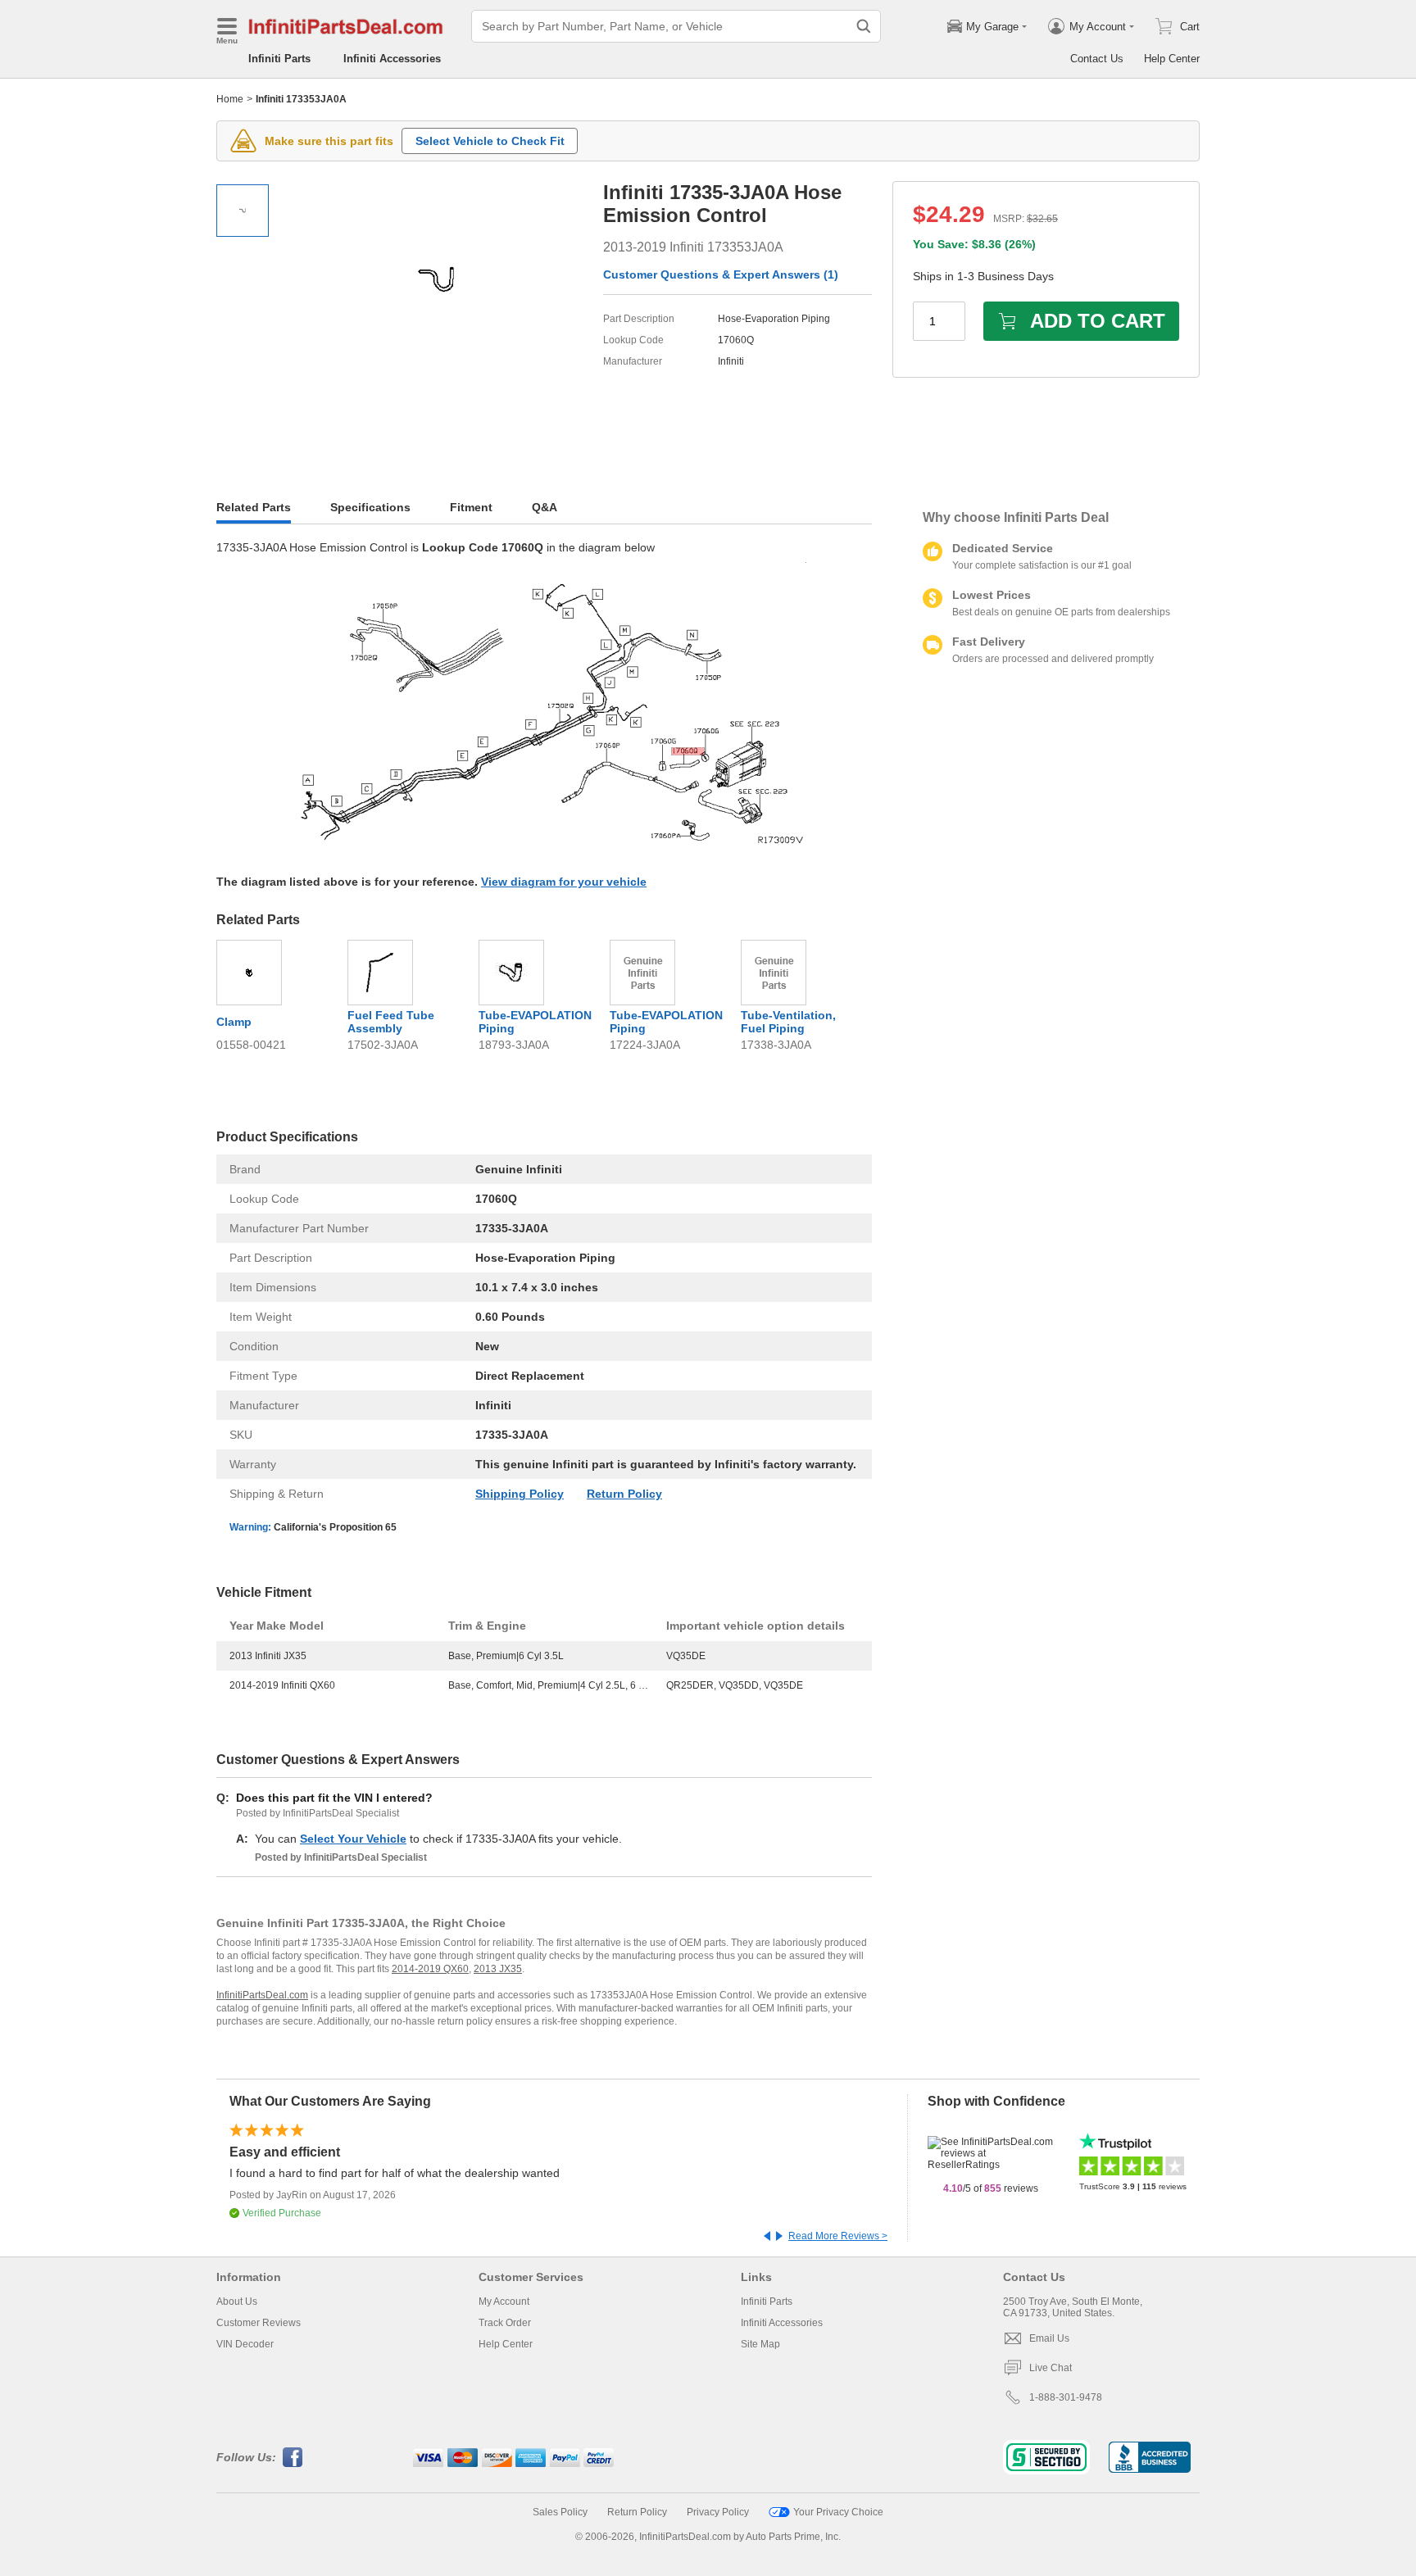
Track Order (505, 2323)
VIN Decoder (245, 2344)
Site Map (760, 2344)
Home (230, 99)
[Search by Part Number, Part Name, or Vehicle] (864, 26)
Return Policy (624, 1494)
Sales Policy (560, 2512)
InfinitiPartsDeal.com (262, 1995)
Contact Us (1097, 59)
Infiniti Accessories (392, 59)
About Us (237, 2302)
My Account (504, 2302)
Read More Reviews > (838, 2236)
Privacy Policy (718, 2512)
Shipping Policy (520, 1494)
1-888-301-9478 (1066, 2397)
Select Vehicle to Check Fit (490, 141)
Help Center (1172, 59)
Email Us (1049, 2338)
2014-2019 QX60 (430, 1969)
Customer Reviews (259, 2323)
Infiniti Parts (279, 59)
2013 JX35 (498, 1969)
